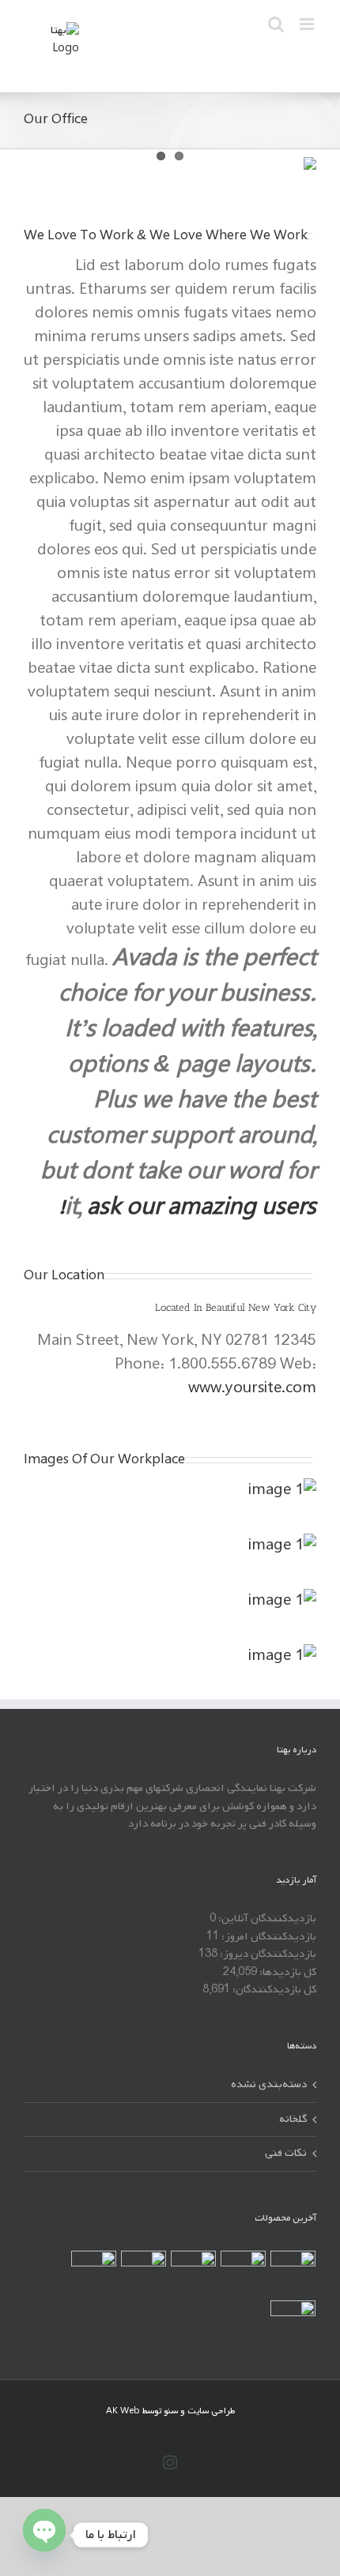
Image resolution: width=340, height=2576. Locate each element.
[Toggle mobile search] (276, 24)
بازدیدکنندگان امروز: (268, 1937)
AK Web (123, 2411)
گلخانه (293, 2120)
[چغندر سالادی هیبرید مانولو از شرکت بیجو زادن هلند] (293, 2273)
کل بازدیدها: (287, 1972)
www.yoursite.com (252, 1388)
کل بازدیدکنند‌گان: (273, 1990)
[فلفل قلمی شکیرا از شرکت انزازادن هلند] (293, 2323)
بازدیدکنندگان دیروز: (267, 1954)
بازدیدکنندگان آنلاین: (266, 1919)
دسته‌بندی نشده (269, 2085)
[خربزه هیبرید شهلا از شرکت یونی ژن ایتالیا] (143, 2273)
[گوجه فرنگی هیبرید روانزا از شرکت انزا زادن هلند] (193, 2273)
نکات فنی (286, 2154)
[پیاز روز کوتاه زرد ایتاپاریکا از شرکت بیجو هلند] (243, 2273)
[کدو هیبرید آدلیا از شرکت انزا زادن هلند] (93, 2273)
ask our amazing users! (188, 1208)
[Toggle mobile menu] (308, 24)
